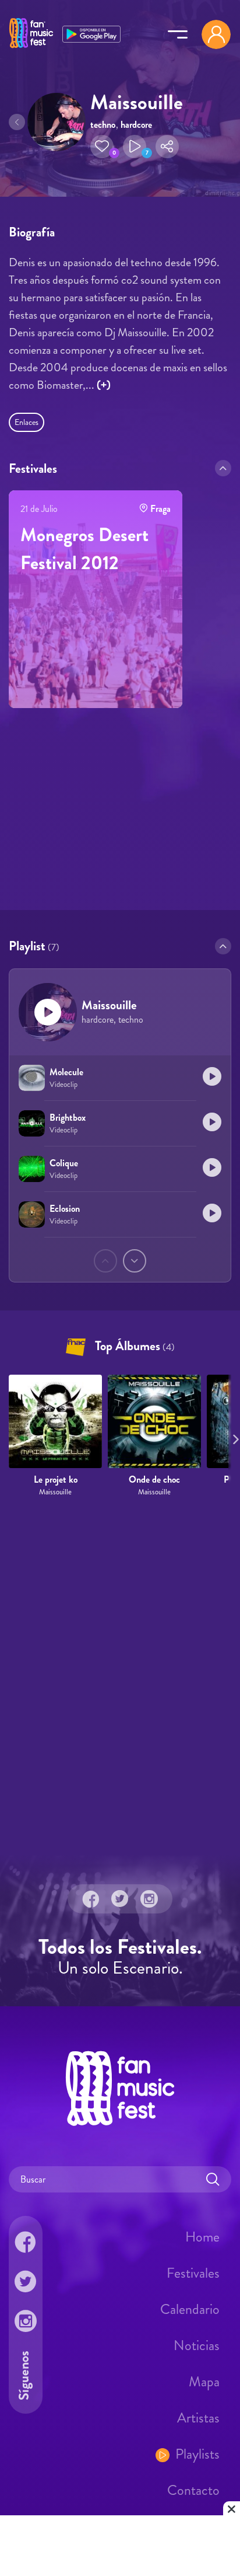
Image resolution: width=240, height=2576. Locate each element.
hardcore (136, 125)
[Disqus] (120, 1676)
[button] (102, 147)
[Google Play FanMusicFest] (91, 33)
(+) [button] (104, 385)
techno (103, 125)
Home (202, 2237)
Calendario (190, 2309)
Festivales (193, 2273)
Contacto (193, 2490)
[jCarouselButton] (234, 1437)
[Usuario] (216, 34)
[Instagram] (149, 1898)
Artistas (198, 2418)
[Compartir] (167, 147)
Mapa (204, 2382)
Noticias (197, 2345)
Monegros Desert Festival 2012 (84, 549)
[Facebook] (91, 1898)
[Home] (31, 48)
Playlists (197, 2454)
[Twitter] (120, 1898)
